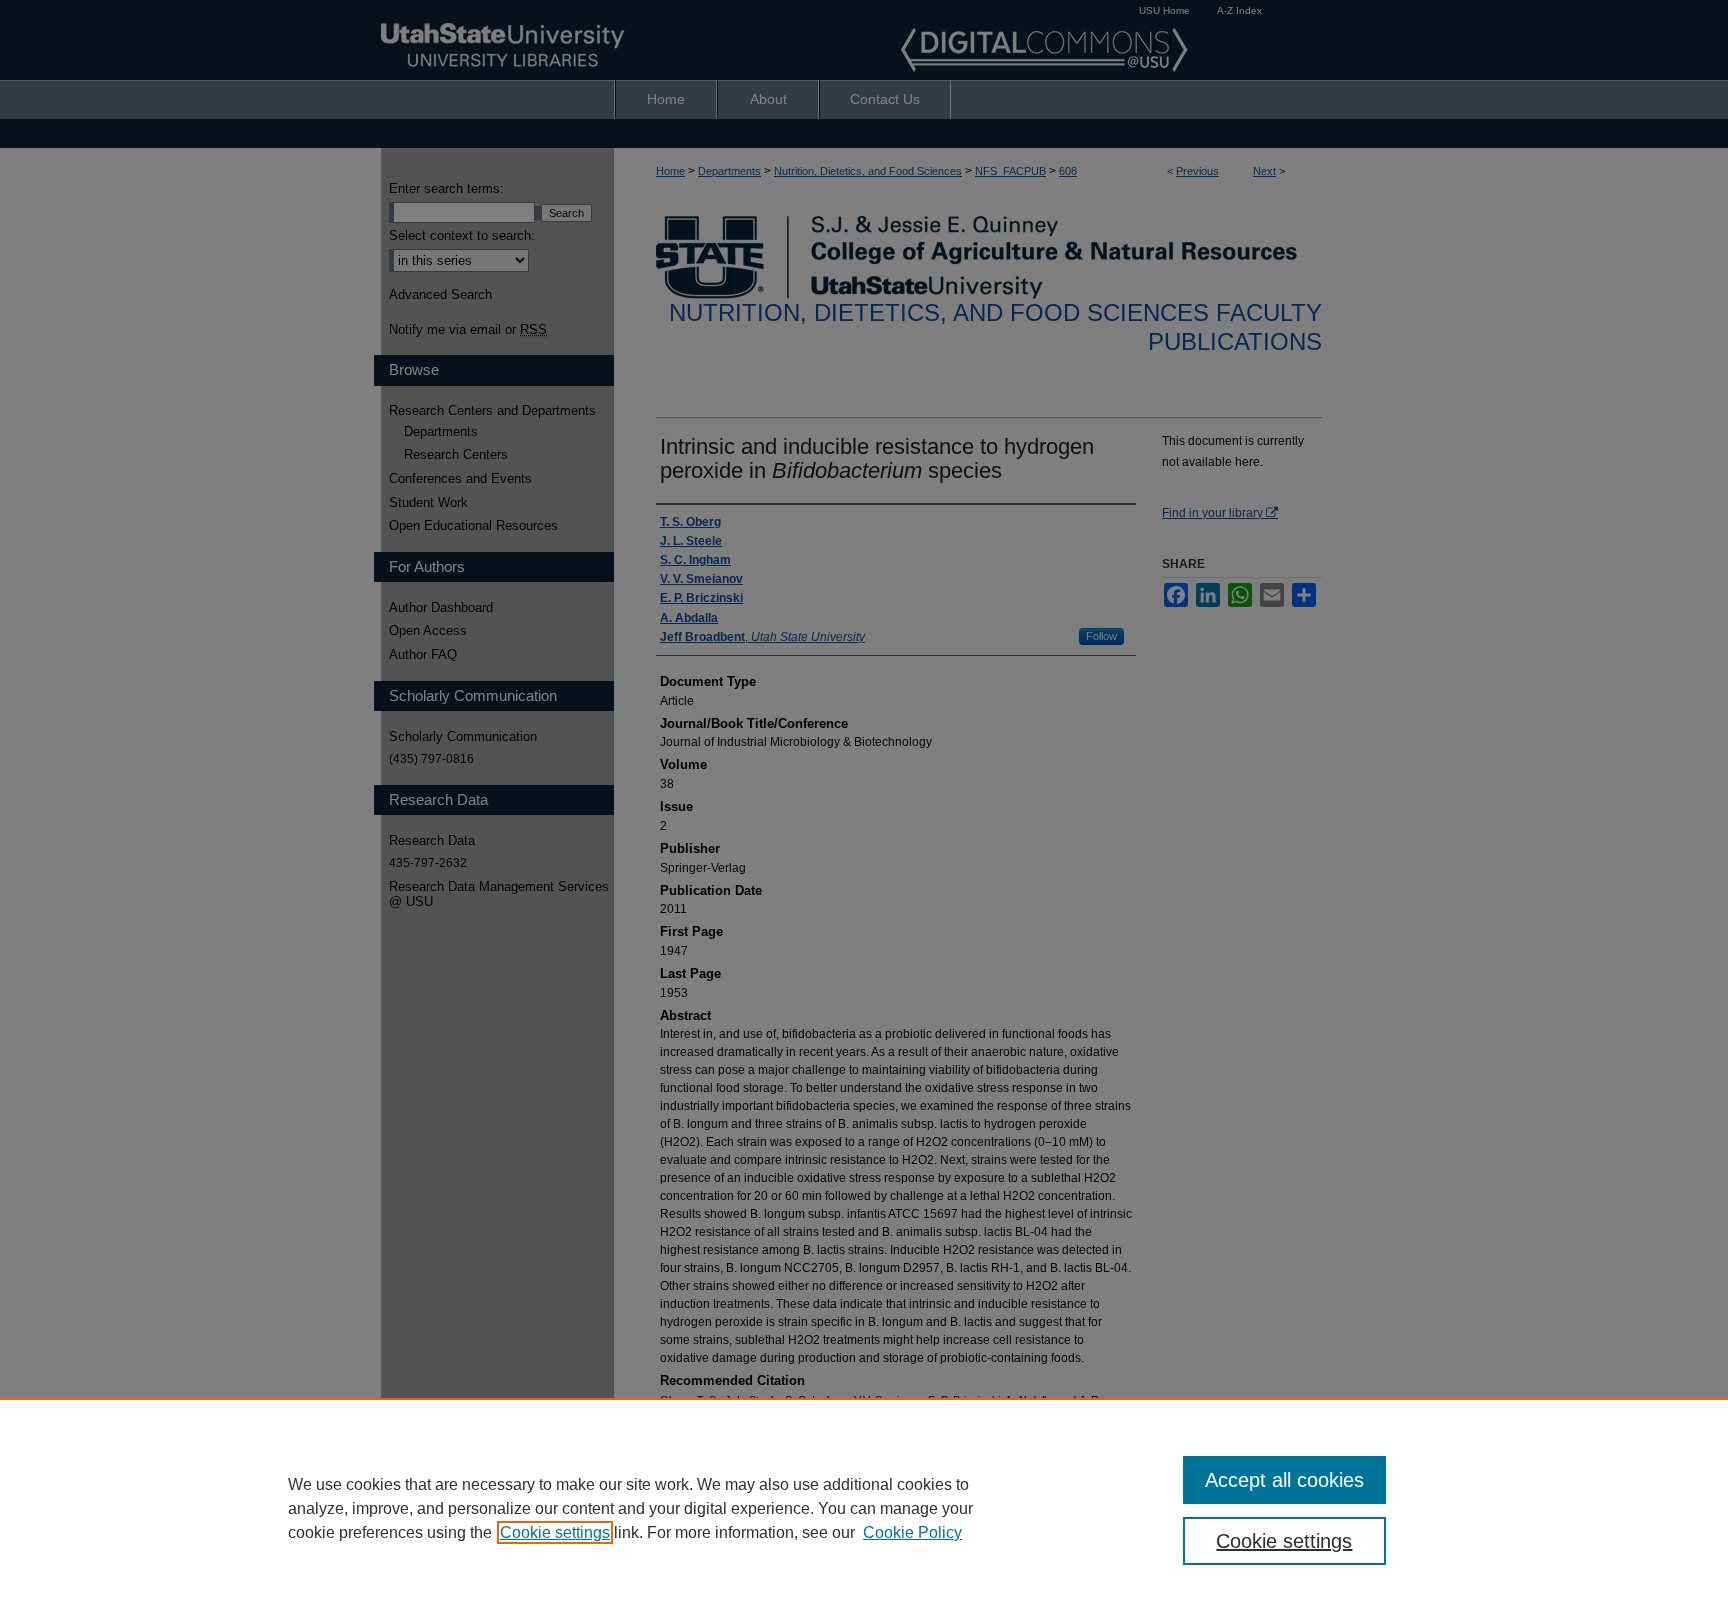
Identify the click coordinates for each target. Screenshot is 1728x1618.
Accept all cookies (1284, 1480)
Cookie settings (555, 1532)
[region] (864, 1508)
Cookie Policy (912, 1532)
